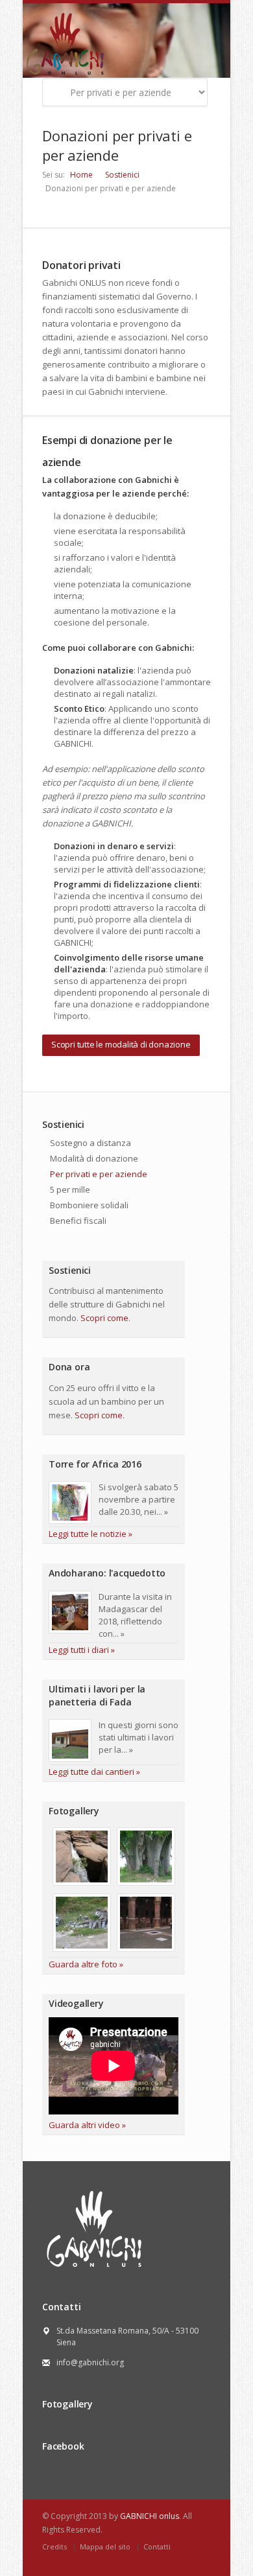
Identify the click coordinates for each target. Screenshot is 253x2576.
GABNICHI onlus (150, 2516)
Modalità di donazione (94, 1158)
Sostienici (122, 175)
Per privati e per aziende (99, 1174)
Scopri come (104, 1318)
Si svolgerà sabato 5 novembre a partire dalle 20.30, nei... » (139, 1499)
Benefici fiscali (78, 1221)
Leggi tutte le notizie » (90, 1534)
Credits (54, 2547)
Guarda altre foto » (86, 1964)
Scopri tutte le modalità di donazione (121, 1044)
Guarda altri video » (87, 2125)
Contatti (157, 2547)
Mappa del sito (105, 2547)
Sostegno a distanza (90, 1143)
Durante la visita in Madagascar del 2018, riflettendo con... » (135, 1615)
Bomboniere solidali (89, 1205)
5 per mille (70, 1189)
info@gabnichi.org (90, 2362)
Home (81, 175)
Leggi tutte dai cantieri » (94, 1772)
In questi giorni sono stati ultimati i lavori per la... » (139, 1737)
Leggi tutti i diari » (82, 1650)
